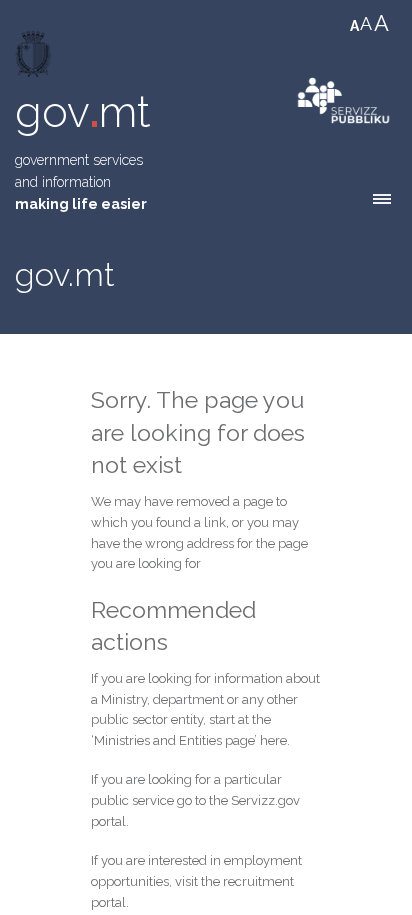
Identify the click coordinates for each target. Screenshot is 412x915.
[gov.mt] (35, 58)
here (273, 740)
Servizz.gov (265, 800)
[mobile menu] (382, 199)
